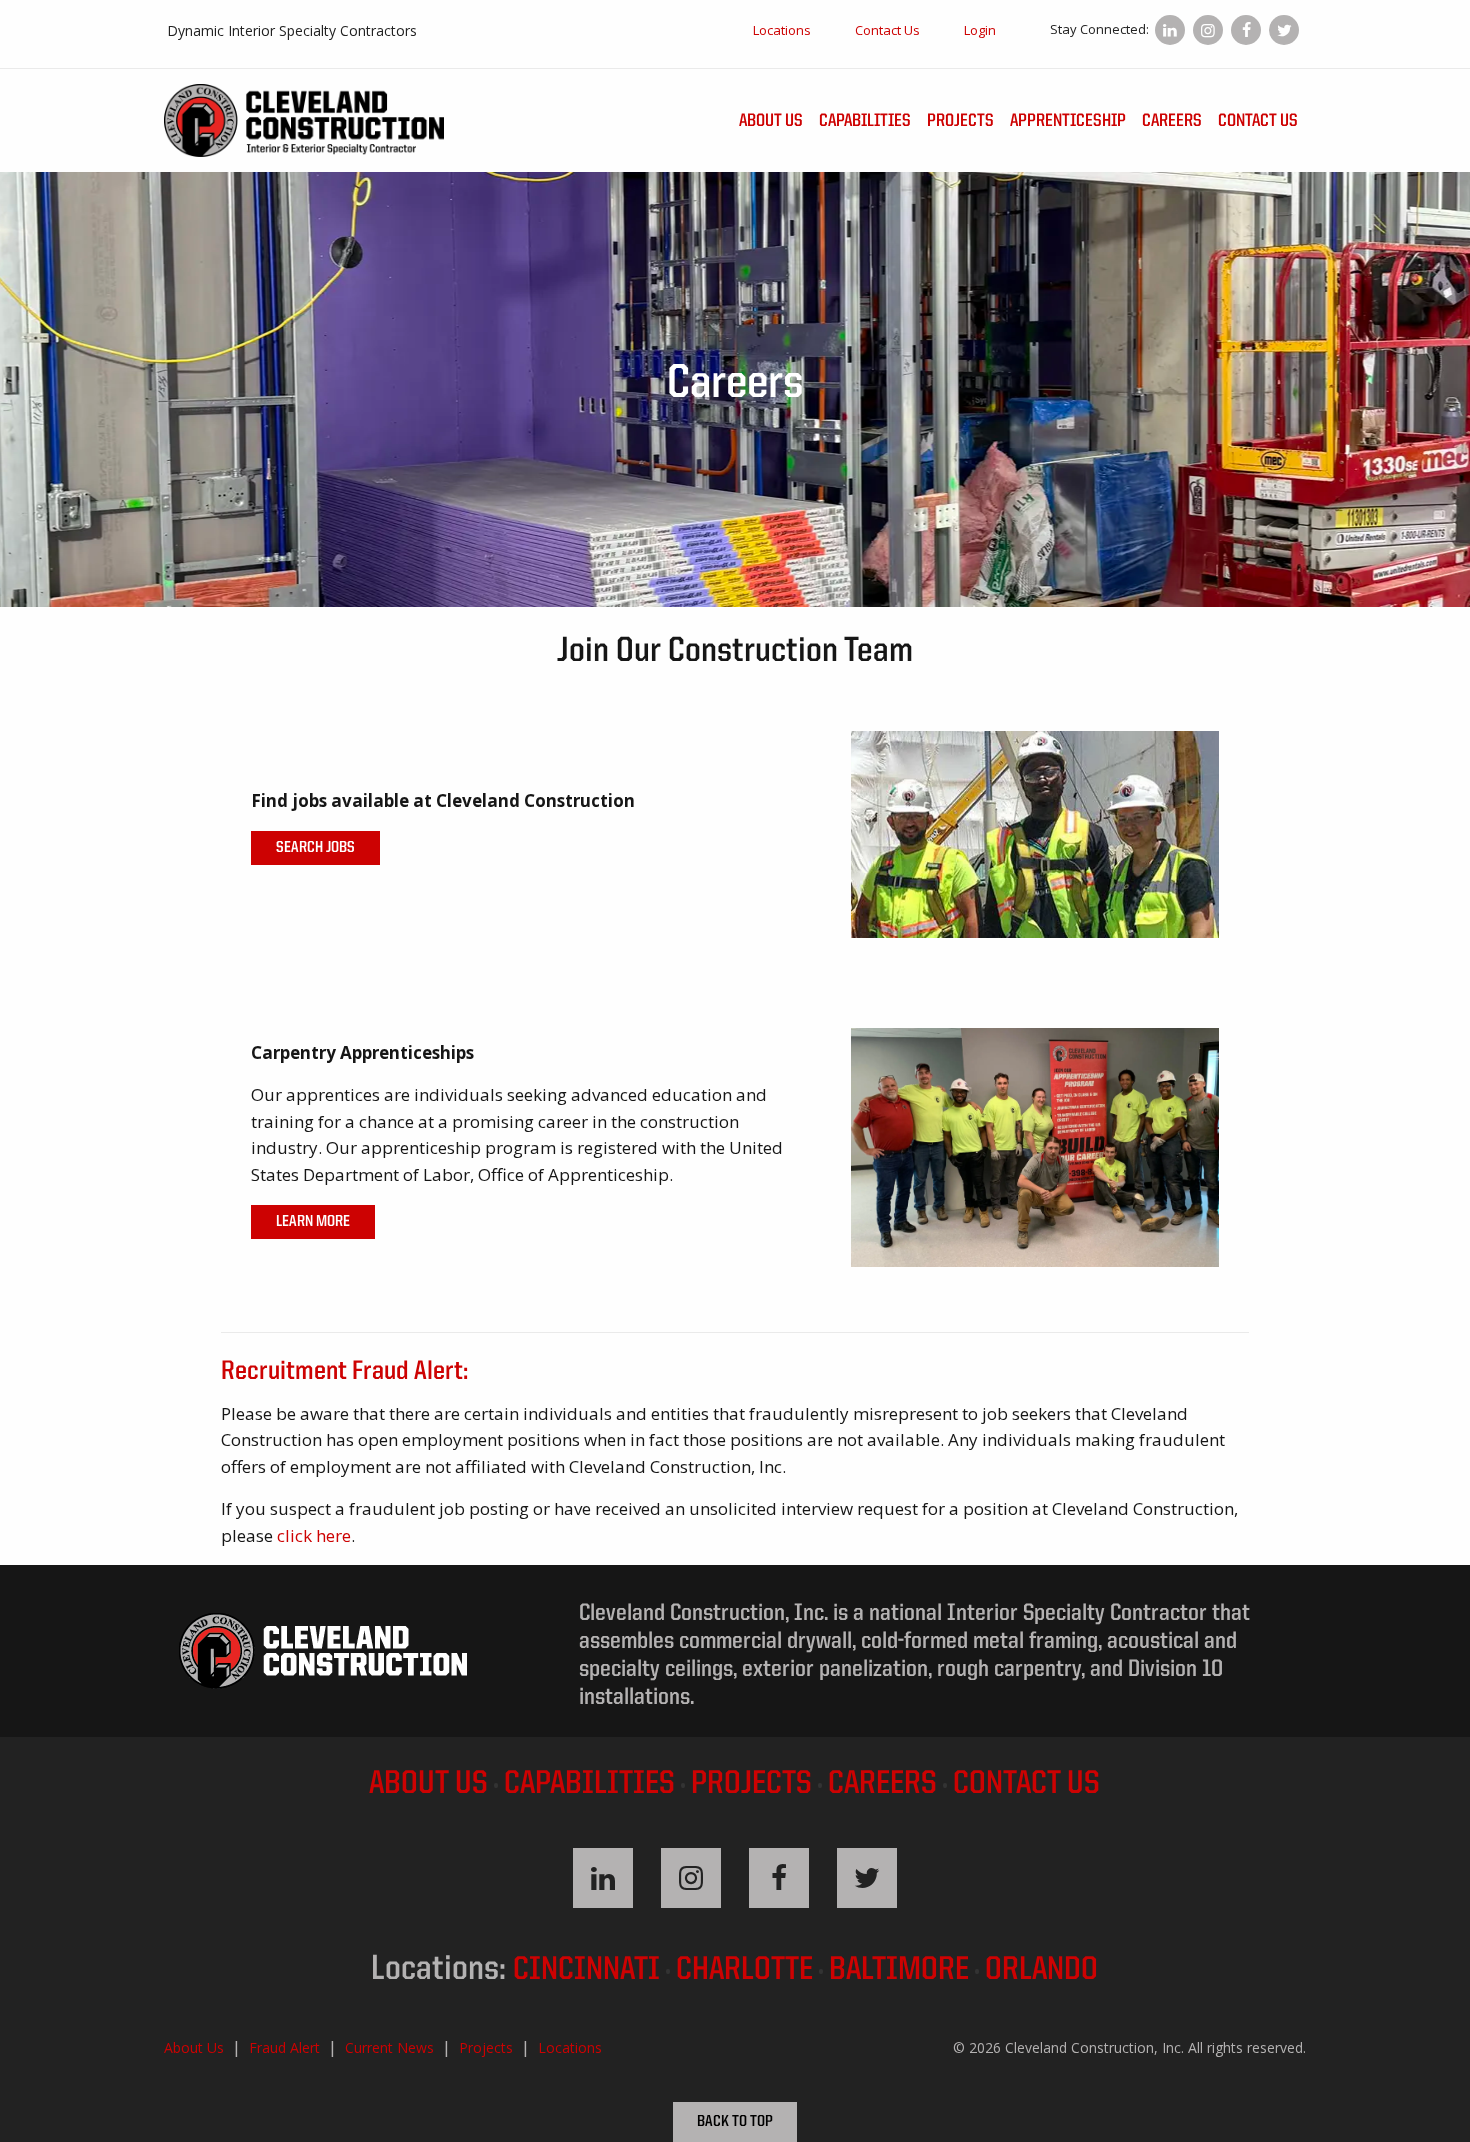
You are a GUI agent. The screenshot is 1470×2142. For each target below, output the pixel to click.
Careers (1172, 121)
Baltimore (899, 1970)
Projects (960, 121)
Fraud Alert (284, 2047)
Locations (782, 30)
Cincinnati (586, 1970)
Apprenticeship (1068, 121)
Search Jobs (315, 848)
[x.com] (1284, 30)
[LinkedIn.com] (1170, 30)
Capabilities (865, 121)
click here (314, 1535)
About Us (771, 121)
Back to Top (735, 2122)
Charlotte (744, 1970)
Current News (389, 2047)
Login (980, 30)
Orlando (1041, 1970)
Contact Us (887, 30)
